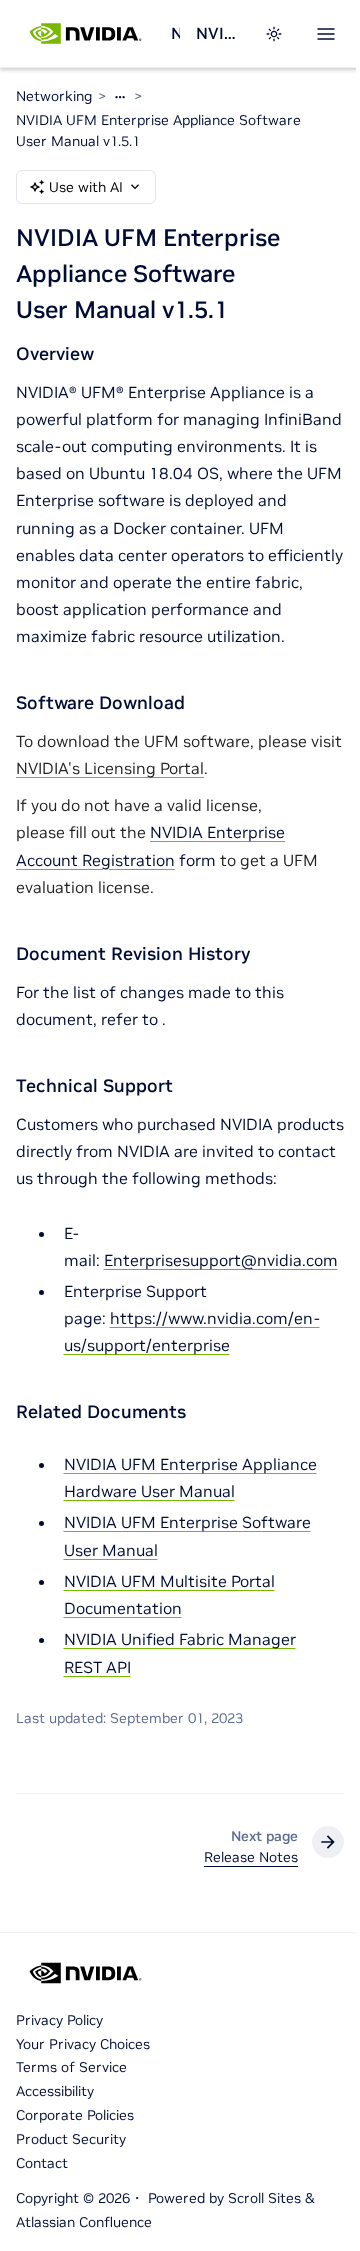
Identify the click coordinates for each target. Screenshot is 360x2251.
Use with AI (86, 187)
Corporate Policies (75, 2115)
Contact (42, 2163)
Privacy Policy (59, 2020)
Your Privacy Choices (83, 2044)
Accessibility (55, 2091)
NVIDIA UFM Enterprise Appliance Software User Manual (218, 33)
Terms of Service (71, 2067)
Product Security (71, 2139)
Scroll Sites (264, 2198)
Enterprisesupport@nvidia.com (221, 1260)
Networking (175, 33)
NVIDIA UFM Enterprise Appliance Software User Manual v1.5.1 (158, 130)
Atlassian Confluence (84, 2222)
